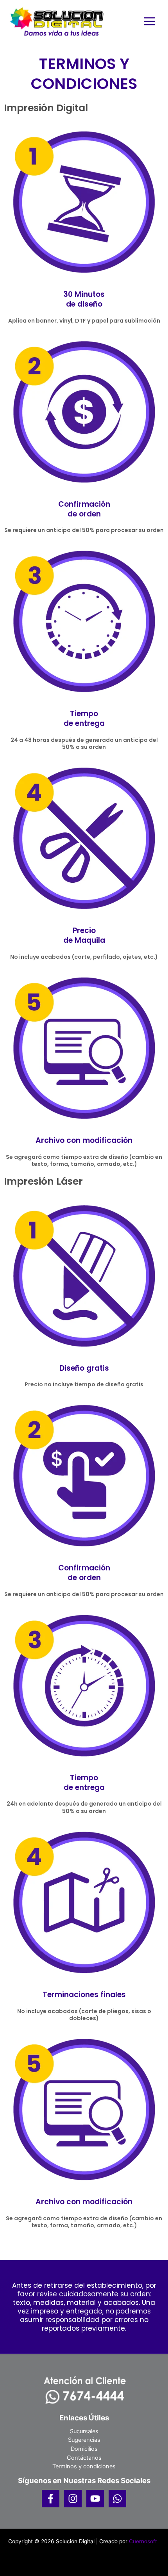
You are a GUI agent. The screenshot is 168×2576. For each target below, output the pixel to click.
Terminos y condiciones (84, 2466)
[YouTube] (95, 2499)
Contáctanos (84, 2458)
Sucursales (84, 2431)
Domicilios (84, 2449)
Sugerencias (84, 2440)
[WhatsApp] (117, 2499)
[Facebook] (51, 2499)
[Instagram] (73, 2499)
